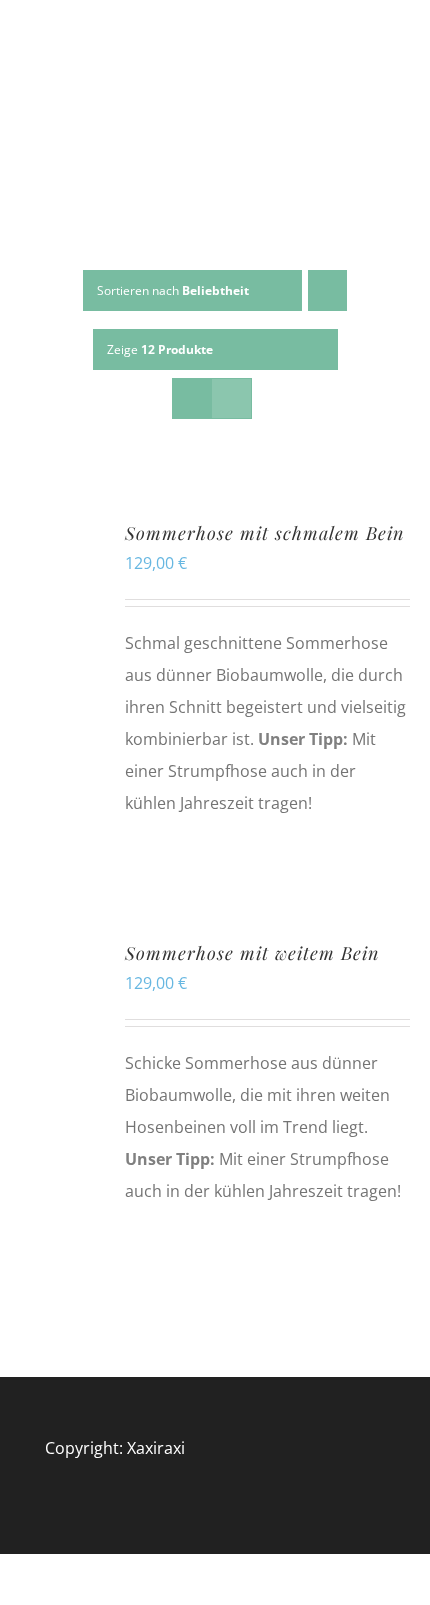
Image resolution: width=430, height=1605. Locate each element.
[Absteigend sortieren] (327, 290)
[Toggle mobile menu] (392, 89)
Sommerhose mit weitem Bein (252, 953)
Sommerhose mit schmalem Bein (264, 533)
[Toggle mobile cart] (392, 110)
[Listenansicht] (231, 398)
